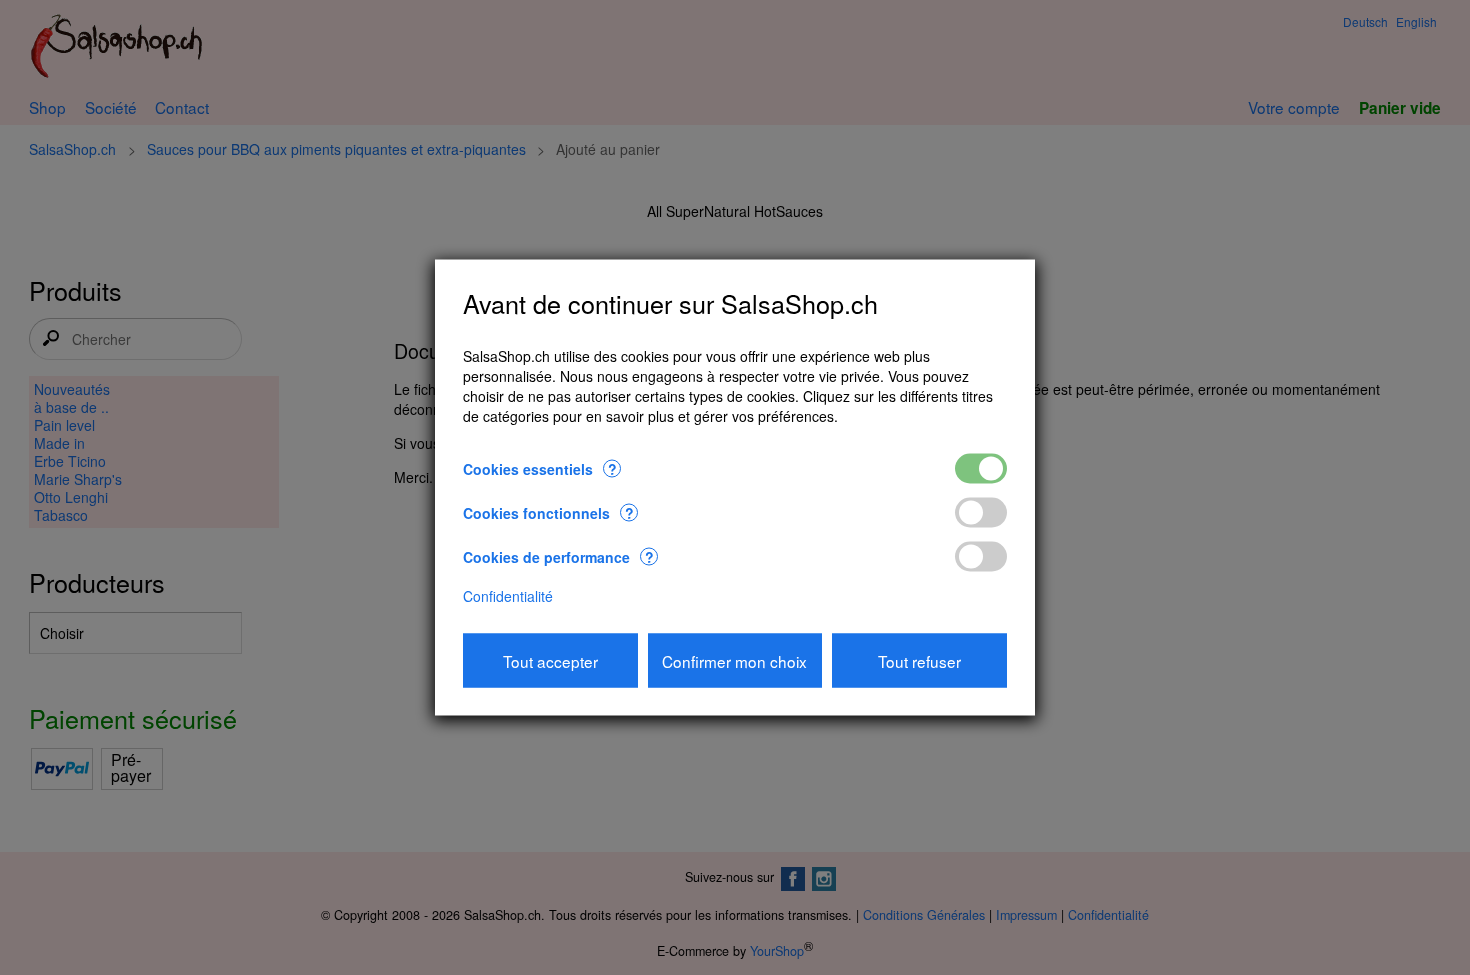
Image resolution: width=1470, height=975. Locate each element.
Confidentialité (508, 595)
